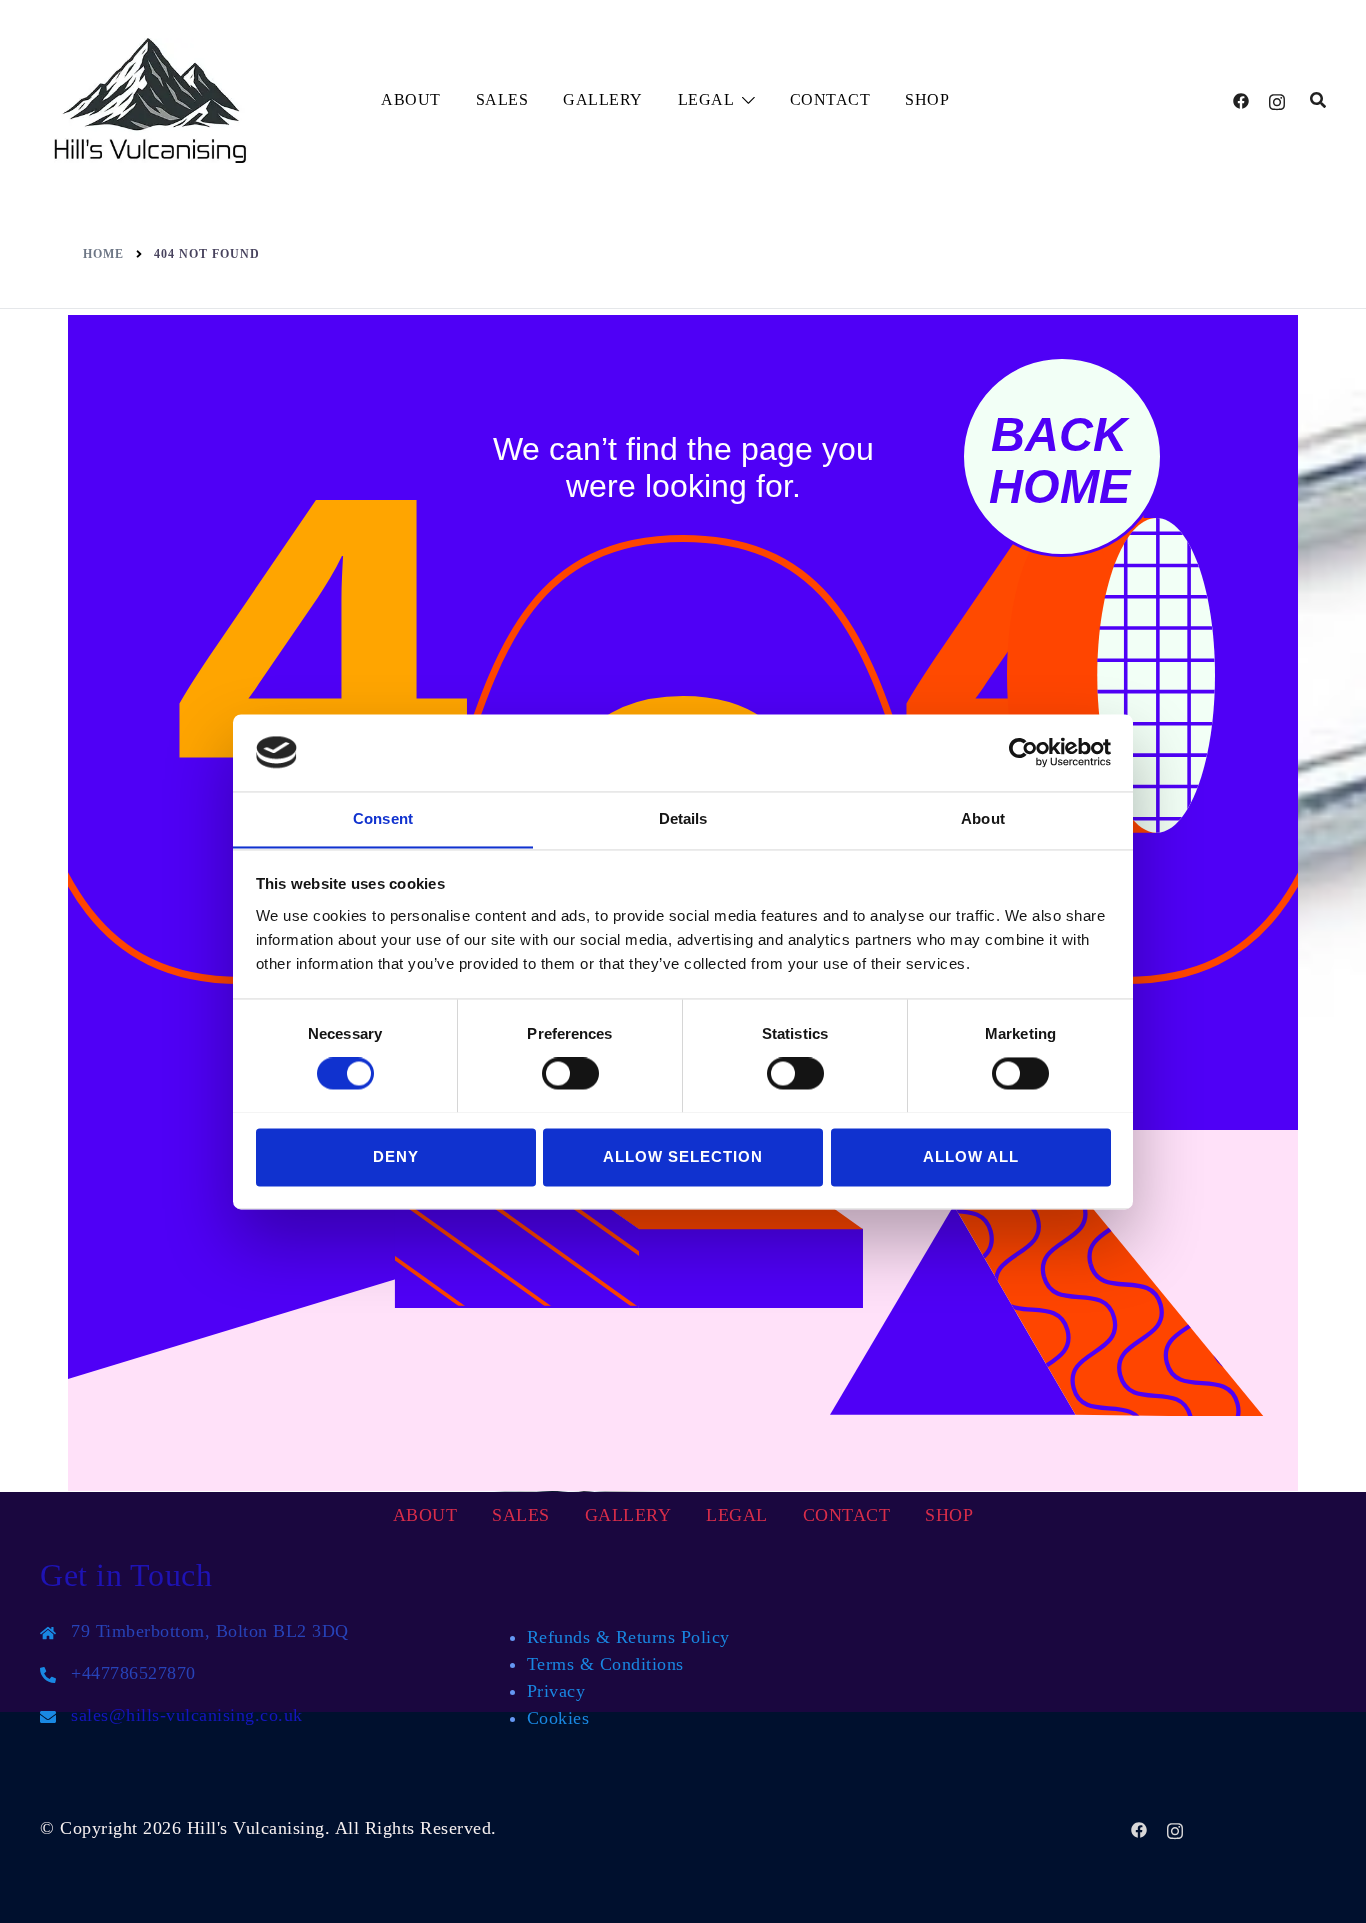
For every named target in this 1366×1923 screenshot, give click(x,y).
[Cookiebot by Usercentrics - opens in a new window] (1023, 752)
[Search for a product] (1318, 100)
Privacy (556, 1691)
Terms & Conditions (605, 1664)
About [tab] (983, 818)
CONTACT (830, 99)
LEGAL (706, 99)
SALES (502, 99)
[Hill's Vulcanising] (151, 98)
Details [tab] (683, 818)
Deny (396, 1156)
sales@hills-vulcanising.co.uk (187, 1715)
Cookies (558, 1718)
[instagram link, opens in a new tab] (1277, 100)
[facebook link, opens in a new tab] (1241, 100)
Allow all (971, 1156)
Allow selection (683, 1156)
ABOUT (411, 99)
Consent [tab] (383, 818)
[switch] (570, 1073)
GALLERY (603, 99)
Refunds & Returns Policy (628, 1637)
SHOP (927, 99)
